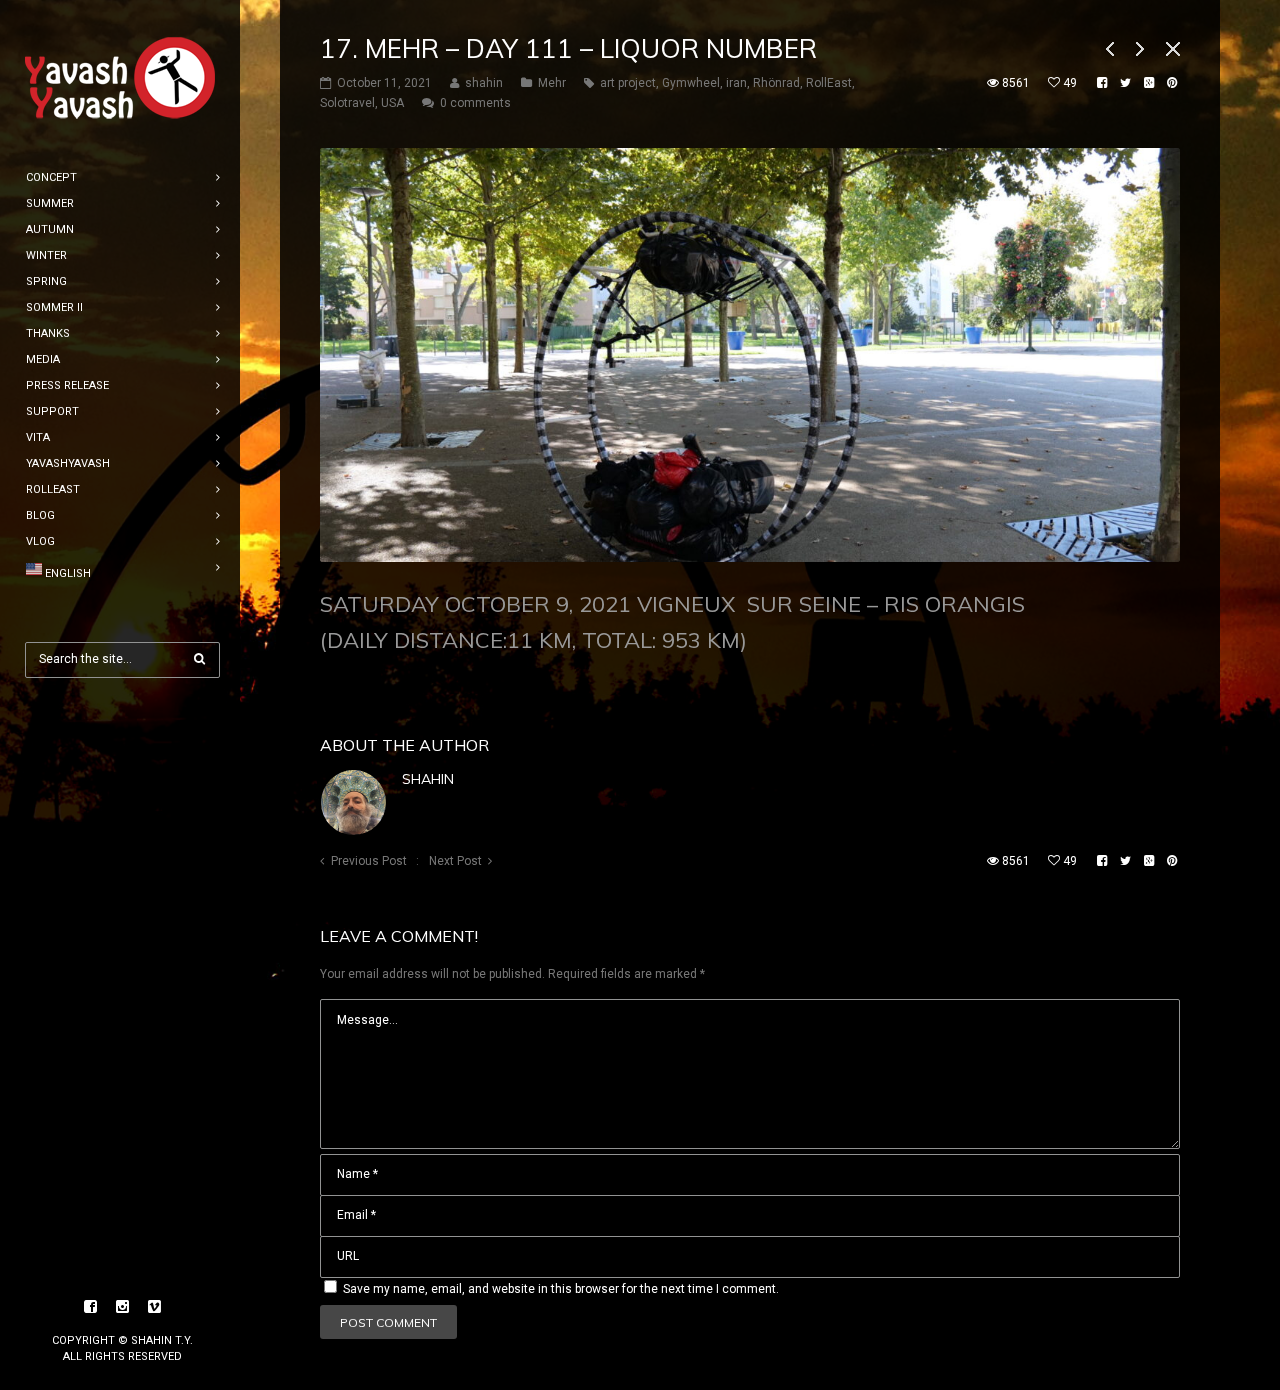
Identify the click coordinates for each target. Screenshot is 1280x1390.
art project (628, 83)
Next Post (455, 861)
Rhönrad (776, 83)
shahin (428, 779)
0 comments (475, 103)
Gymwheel (691, 83)
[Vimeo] (155, 1307)
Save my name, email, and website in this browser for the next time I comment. (561, 1289)
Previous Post (369, 861)
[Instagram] (123, 1307)
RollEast (829, 83)
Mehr (552, 83)
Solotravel (347, 103)
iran (736, 83)
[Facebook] (91, 1307)
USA (392, 103)
